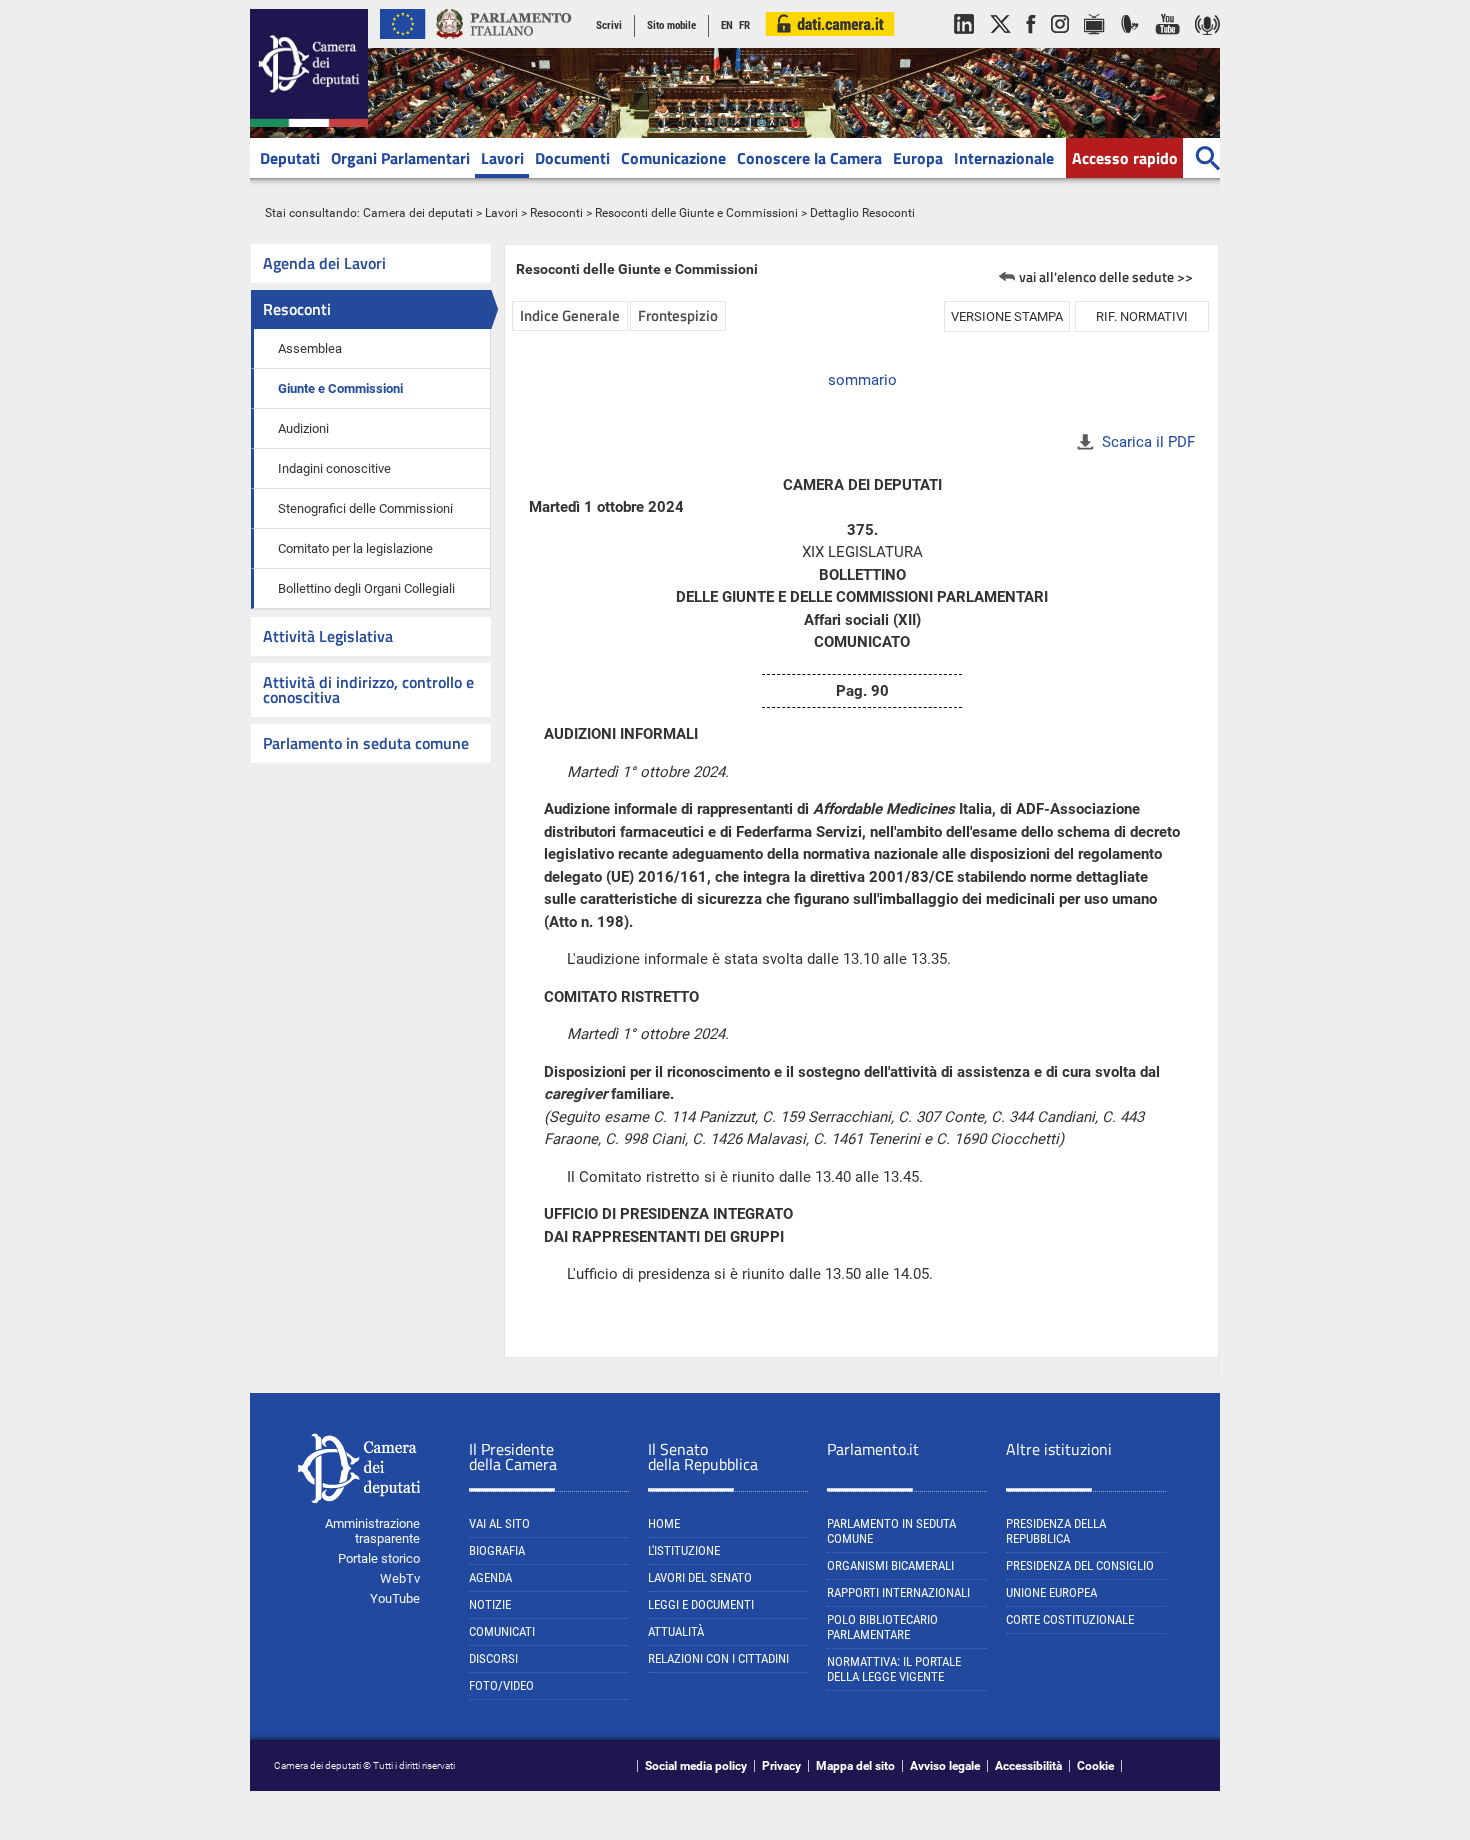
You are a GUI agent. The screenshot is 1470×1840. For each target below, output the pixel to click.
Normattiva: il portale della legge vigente (894, 1669)
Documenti (572, 158)
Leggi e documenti (701, 1604)
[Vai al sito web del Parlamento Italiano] (504, 44)
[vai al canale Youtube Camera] (1167, 44)
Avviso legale (945, 1766)
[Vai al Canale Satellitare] (1130, 44)
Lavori (502, 158)
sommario (862, 380)
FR (744, 25)
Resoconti (556, 213)
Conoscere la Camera (809, 158)
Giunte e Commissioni (340, 388)
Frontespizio (678, 315)
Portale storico (379, 1558)
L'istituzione (684, 1550)
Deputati (290, 158)
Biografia (497, 1550)
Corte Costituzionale (1070, 1619)
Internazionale (1004, 158)
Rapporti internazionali (898, 1592)
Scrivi (609, 25)
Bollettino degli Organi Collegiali (366, 588)
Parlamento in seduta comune (366, 743)
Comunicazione (673, 158)
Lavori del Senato (700, 1577)
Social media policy (696, 1766)
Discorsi (493, 1658)
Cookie (1095, 1766)
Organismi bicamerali (890, 1565)
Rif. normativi (1142, 316)
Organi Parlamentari (400, 158)
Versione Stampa (1007, 316)
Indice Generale (570, 315)
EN (727, 25)
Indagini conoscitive (334, 468)
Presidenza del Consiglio (1080, 1565)
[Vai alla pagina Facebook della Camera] (1031, 44)
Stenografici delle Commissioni (365, 508)
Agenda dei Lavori (324, 263)
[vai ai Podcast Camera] (1207, 44)
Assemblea (310, 348)
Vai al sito (499, 1523)
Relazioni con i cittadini (718, 1658)
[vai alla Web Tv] (1094, 44)
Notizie (490, 1604)
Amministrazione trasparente (372, 1531)
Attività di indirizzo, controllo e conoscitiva (368, 689)
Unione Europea (1051, 1592)
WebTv (400, 1578)
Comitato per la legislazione (355, 548)
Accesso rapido (1125, 158)
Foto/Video (501, 1685)
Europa (918, 158)
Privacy (781, 1766)
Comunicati (502, 1631)
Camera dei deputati (418, 213)
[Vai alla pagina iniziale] (309, 123)
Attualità (676, 1631)
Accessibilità (1028, 1766)
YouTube (395, 1598)
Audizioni (303, 428)
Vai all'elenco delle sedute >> (1106, 276)
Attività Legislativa (328, 636)
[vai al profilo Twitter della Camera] (1000, 44)
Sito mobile (671, 25)
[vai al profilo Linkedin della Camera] (964, 44)
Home (664, 1523)
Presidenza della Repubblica (1056, 1531)
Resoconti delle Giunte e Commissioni (696, 213)
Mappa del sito (855, 1766)
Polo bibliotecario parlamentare (882, 1627)
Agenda (490, 1577)
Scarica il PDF (1148, 442)
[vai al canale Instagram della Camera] (1060, 44)
